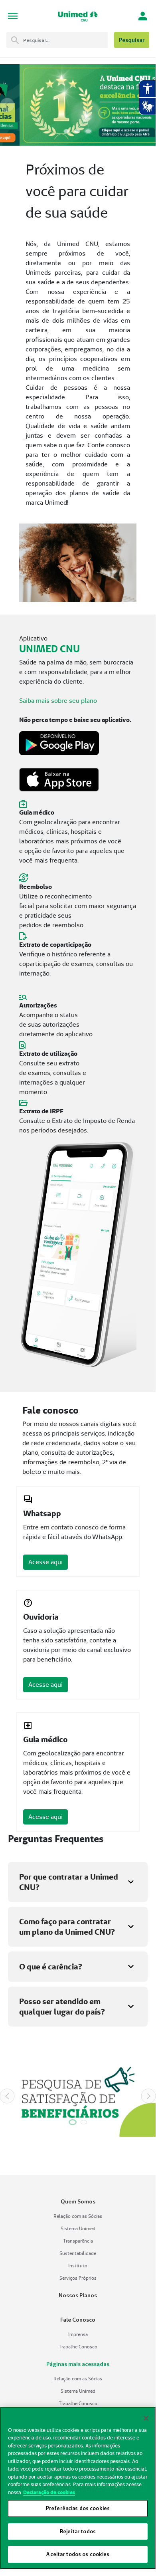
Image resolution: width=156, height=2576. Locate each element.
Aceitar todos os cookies (78, 2554)
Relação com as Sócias (78, 2216)
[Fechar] (146, 2418)
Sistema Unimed (78, 2228)
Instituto (78, 2266)
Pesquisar (132, 40)
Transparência (78, 2241)
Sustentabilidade (78, 2253)
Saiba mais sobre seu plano (58, 701)
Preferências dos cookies (78, 2508)
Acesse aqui (45, 1562)
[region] (78, 2488)
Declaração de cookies (49, 2492)
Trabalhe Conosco (78, 2347)
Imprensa (78, 2334)
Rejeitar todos (78, 2531)
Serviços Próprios (78, 2278)
